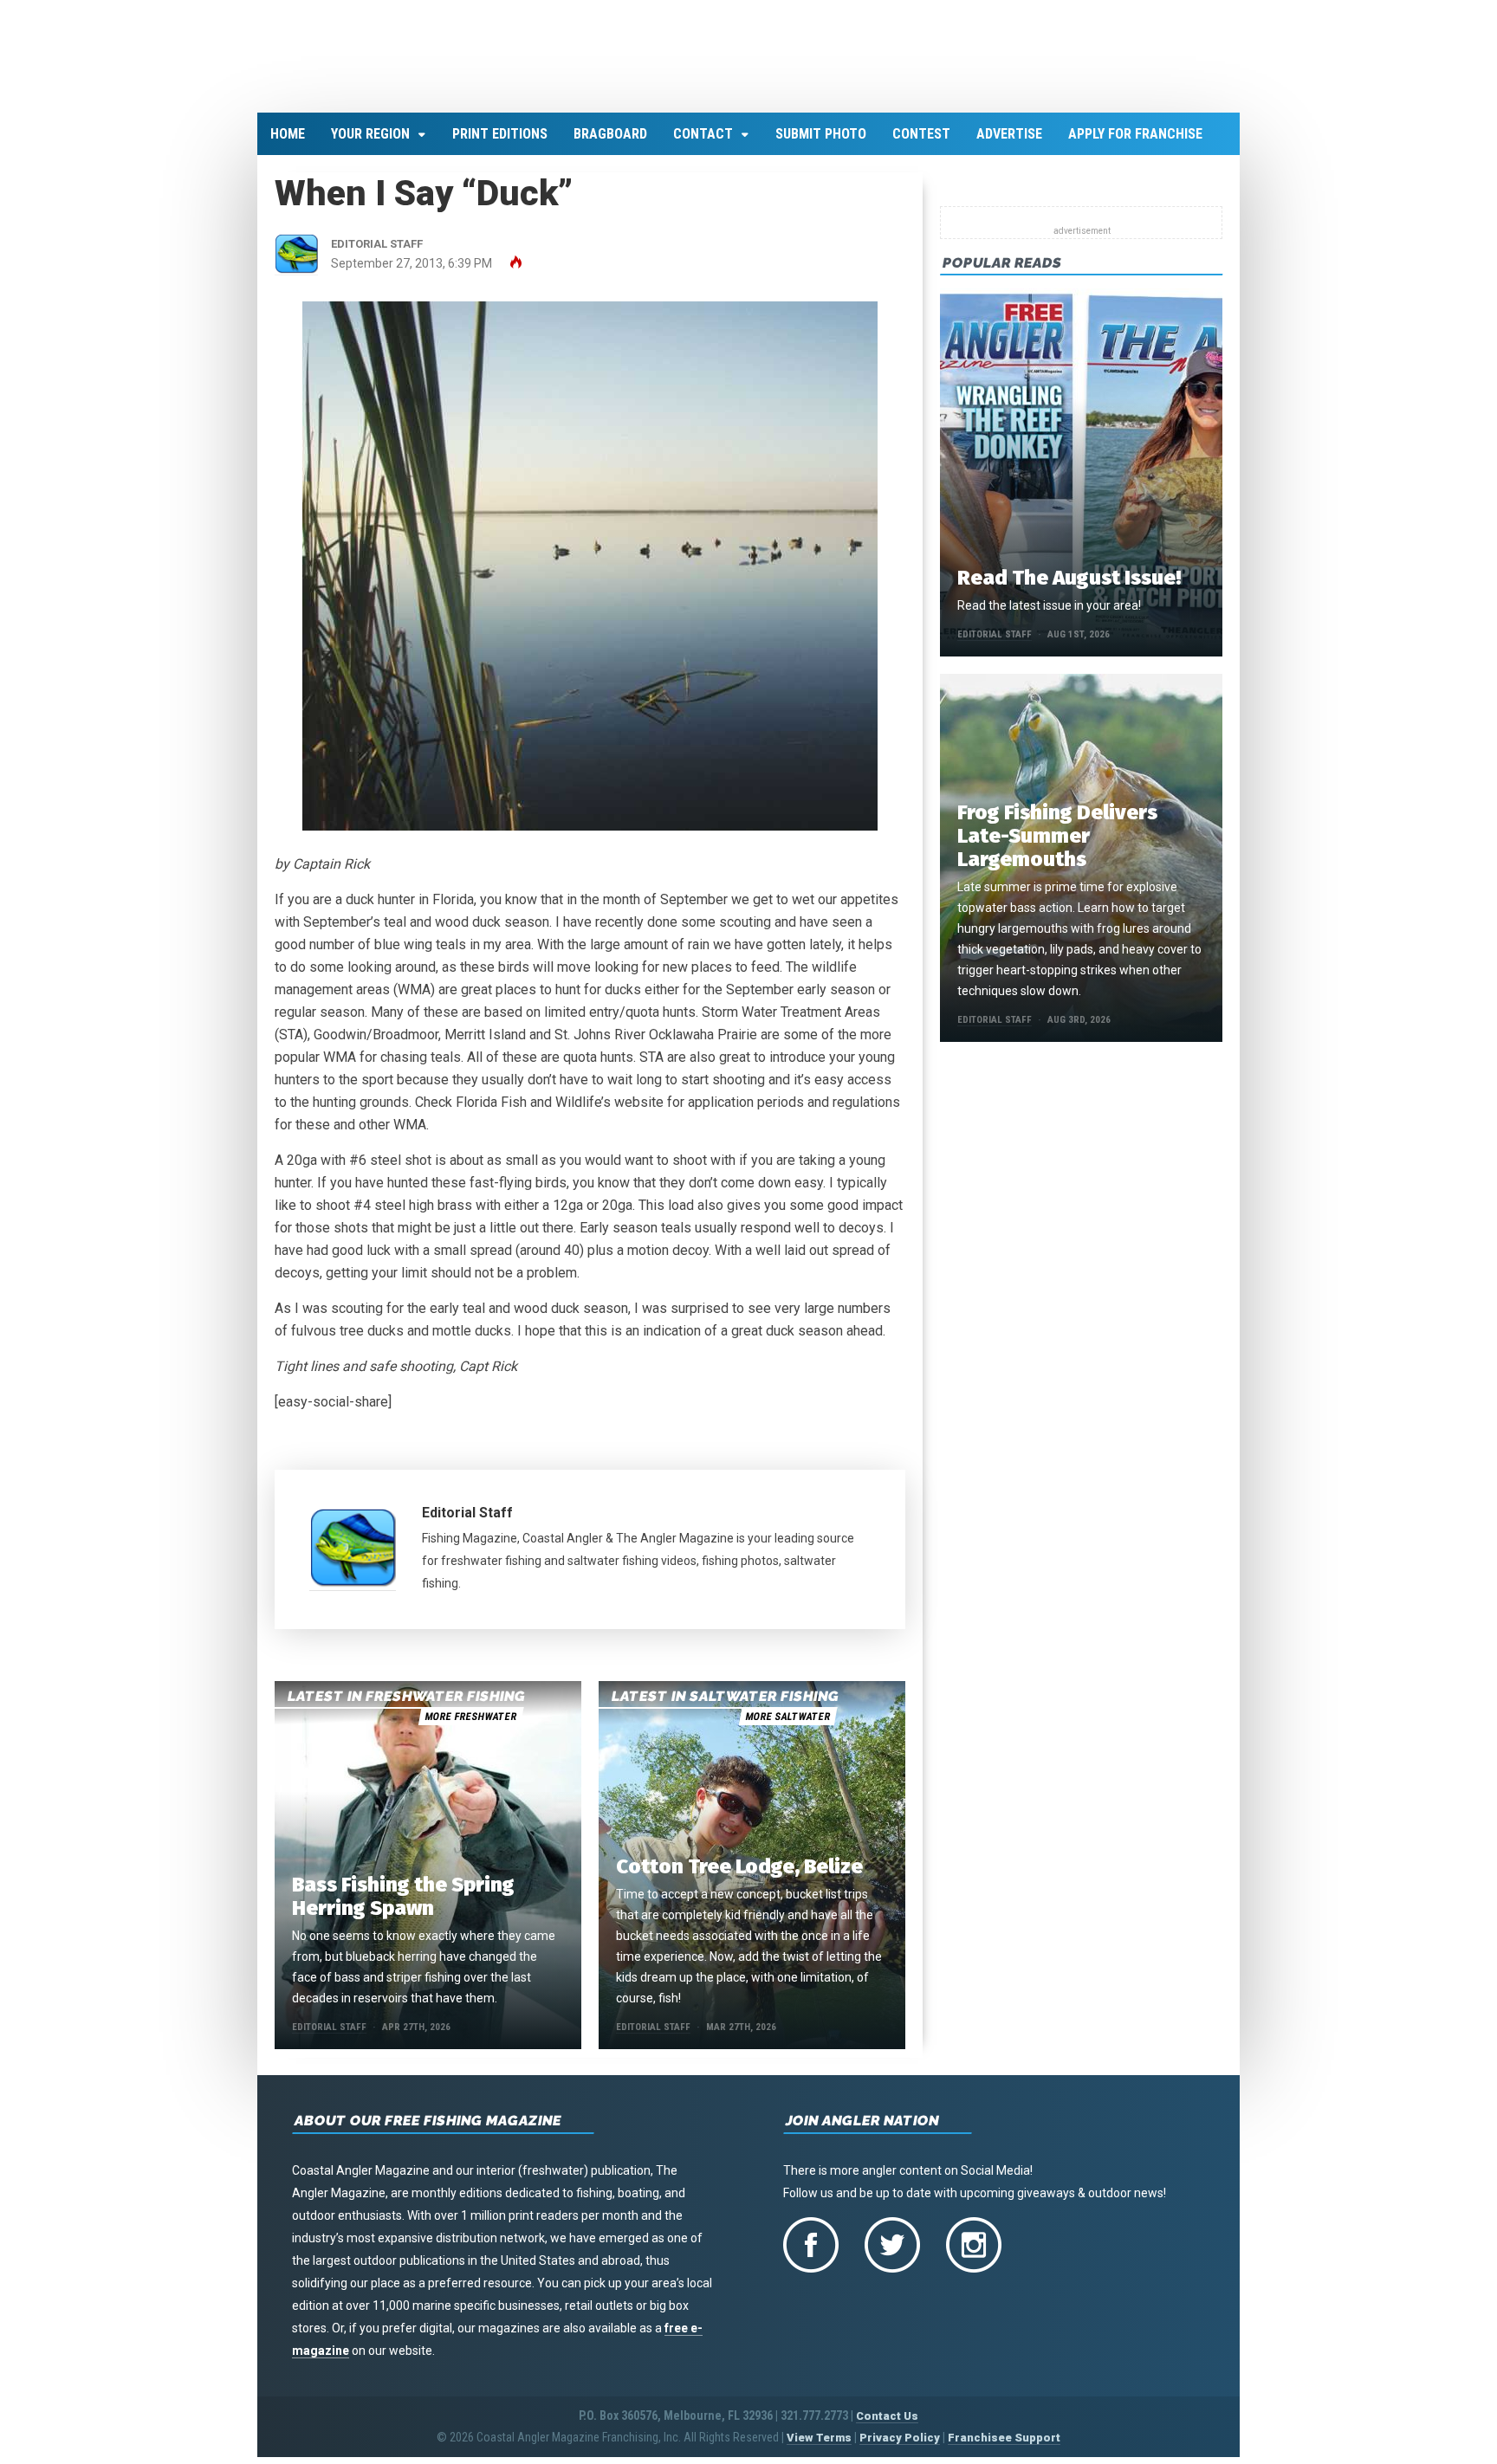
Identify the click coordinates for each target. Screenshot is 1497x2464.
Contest (921, 144)
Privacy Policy (900, 2447)
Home (288, 144)
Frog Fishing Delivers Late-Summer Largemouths (1057, 846)
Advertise (1009, 144)
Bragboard (610, 144)
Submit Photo (821, 144)
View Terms (819, 2447)
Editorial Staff (467, 1523)
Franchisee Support (1004, 2447)
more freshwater (470, 1726)
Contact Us (887, 2425)
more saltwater (787, 1726)
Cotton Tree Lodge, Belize (739, 1876)
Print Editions (500, 144)
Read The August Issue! (1069, 588)
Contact (703, 144)
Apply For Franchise (1135, 144)
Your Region (370, 144)
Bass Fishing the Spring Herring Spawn (403, 1906)
